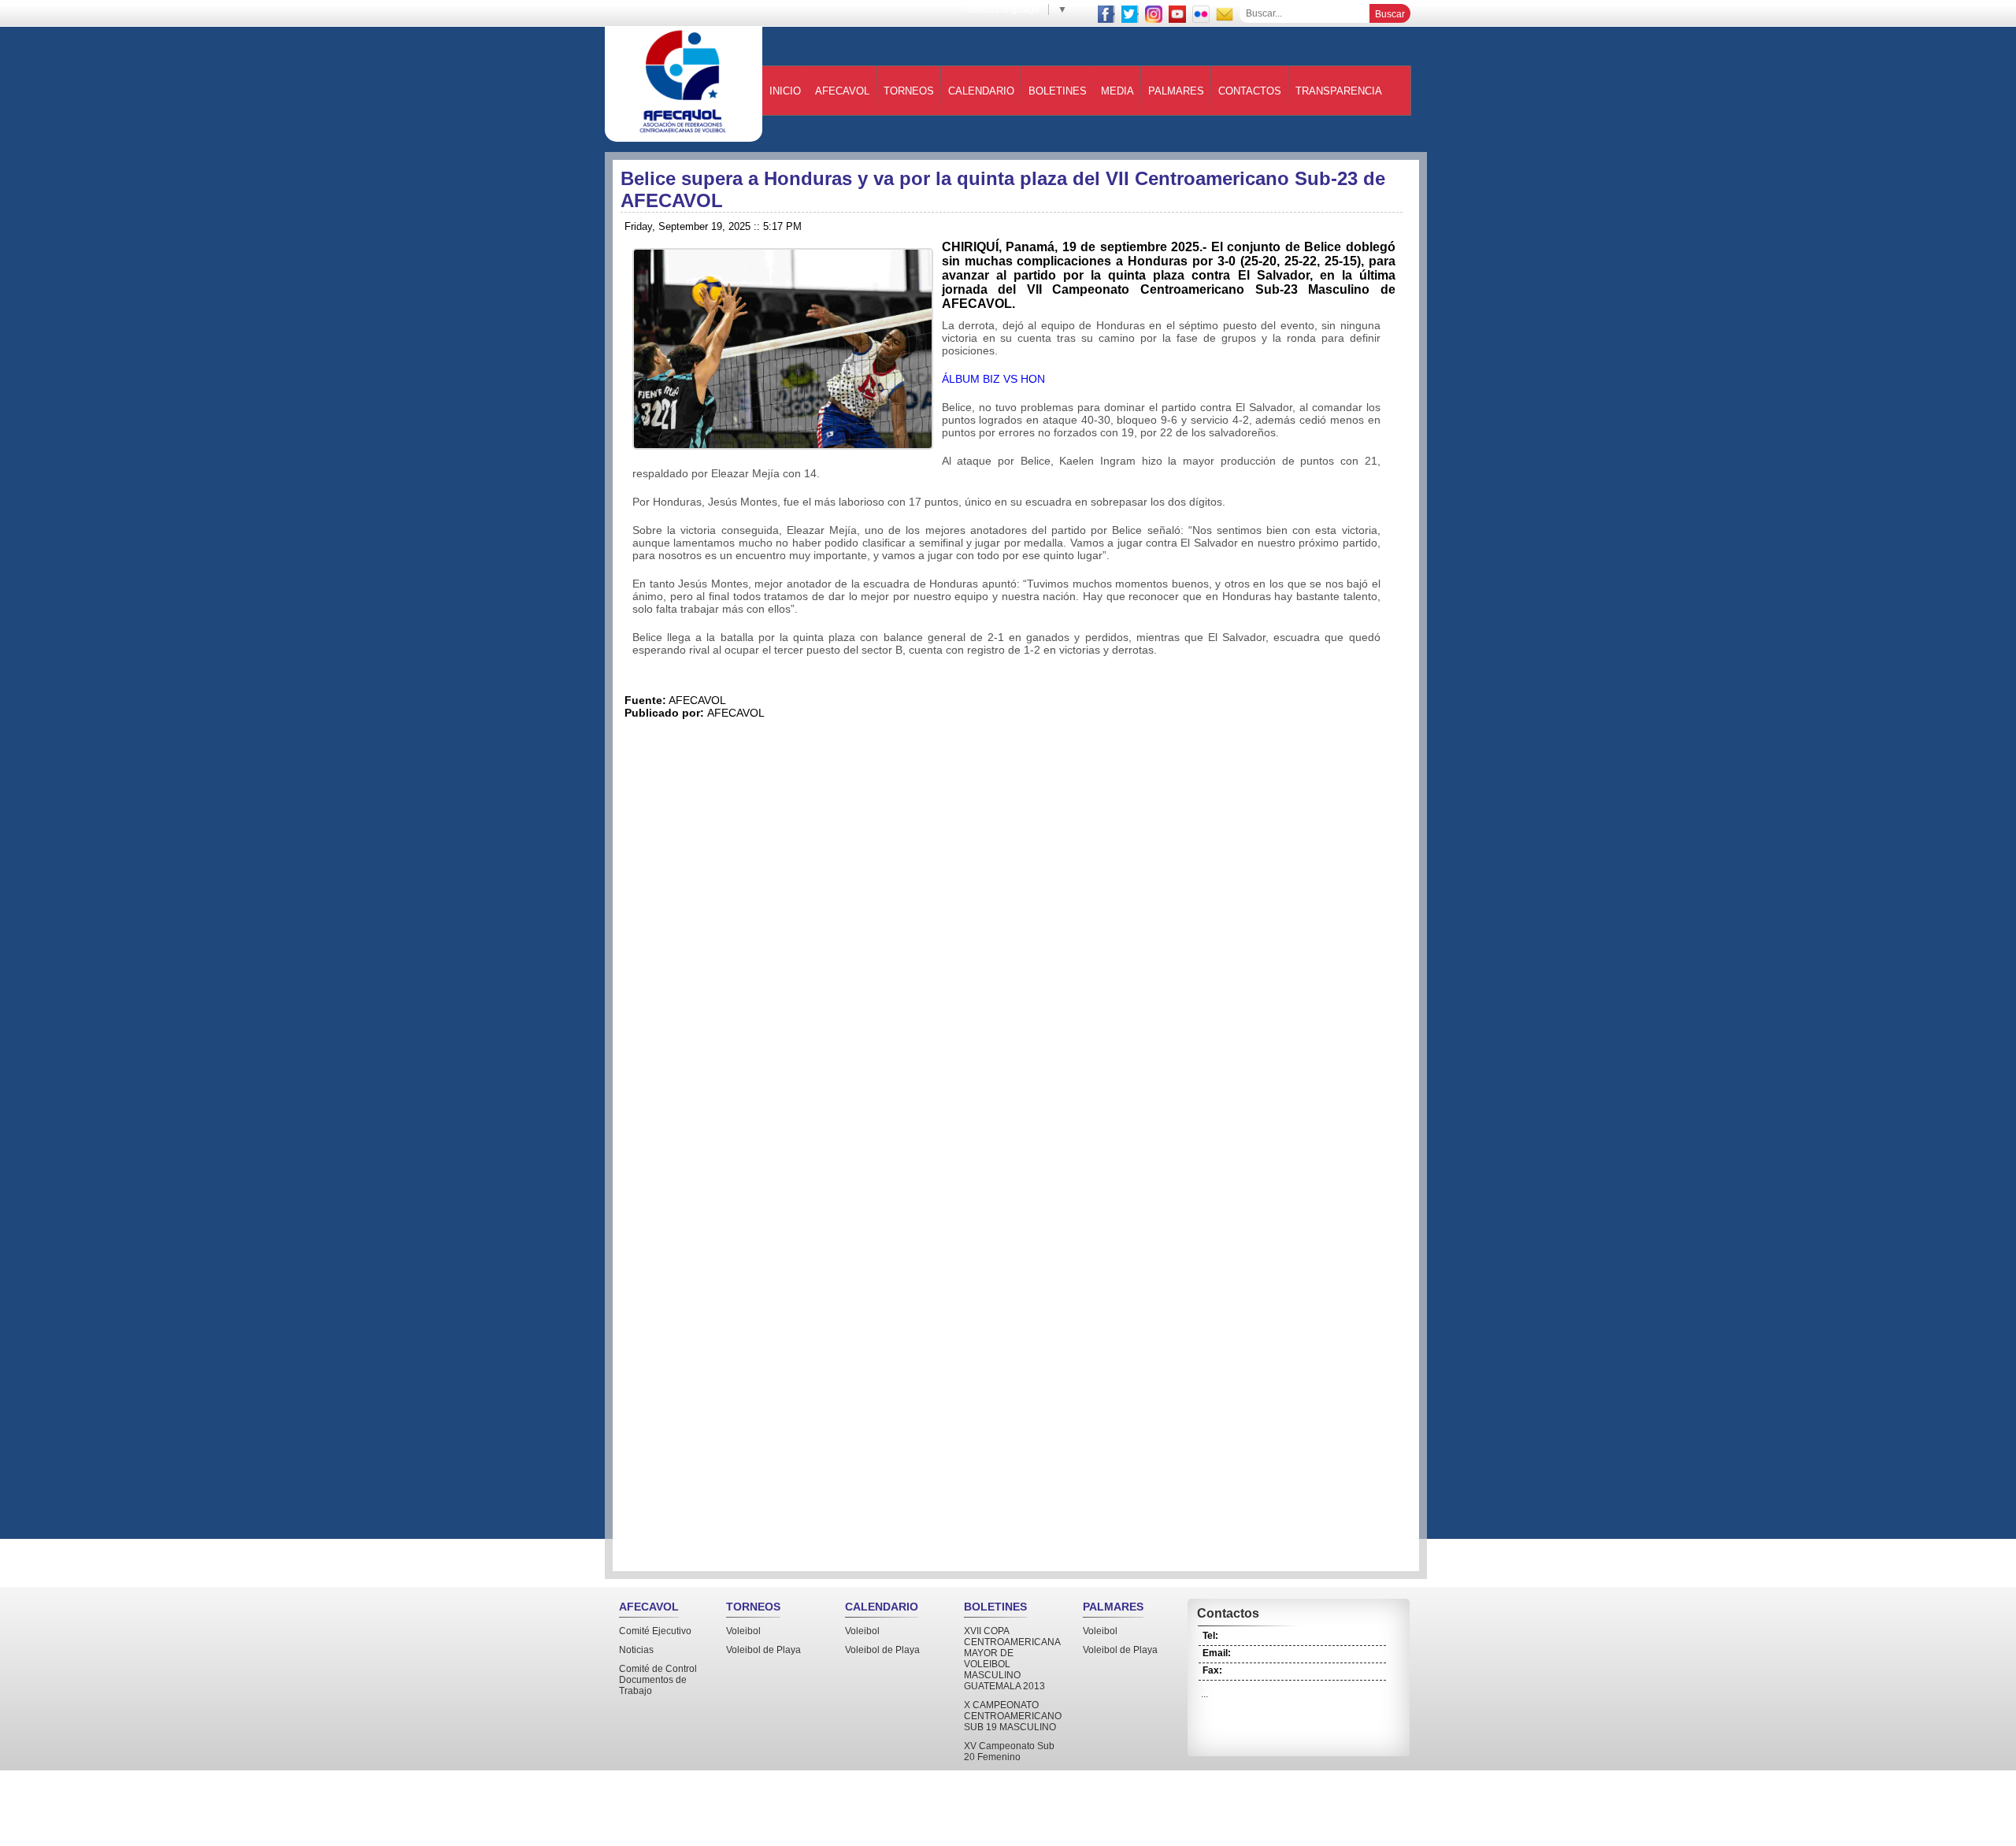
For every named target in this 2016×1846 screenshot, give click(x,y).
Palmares (1176, 91)
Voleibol (743, 1631)
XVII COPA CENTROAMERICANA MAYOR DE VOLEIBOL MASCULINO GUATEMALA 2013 (1012, 1659)
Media (1117, 91)
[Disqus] (1016, 940)
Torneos (909, 91)
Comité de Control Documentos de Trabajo (658, 1680)
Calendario (981, 91)
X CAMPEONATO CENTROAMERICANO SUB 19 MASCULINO (1013, 1716)
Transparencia (1339, 91)
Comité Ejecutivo (655, 1631)
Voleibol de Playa (763, 1650)
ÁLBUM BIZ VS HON (993, 379)
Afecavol (842, 91)
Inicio (785, 91)
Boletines (1058, 91)
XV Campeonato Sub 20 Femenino (1009, 1751)
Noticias (636, 1650)
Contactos (1250, 91)
